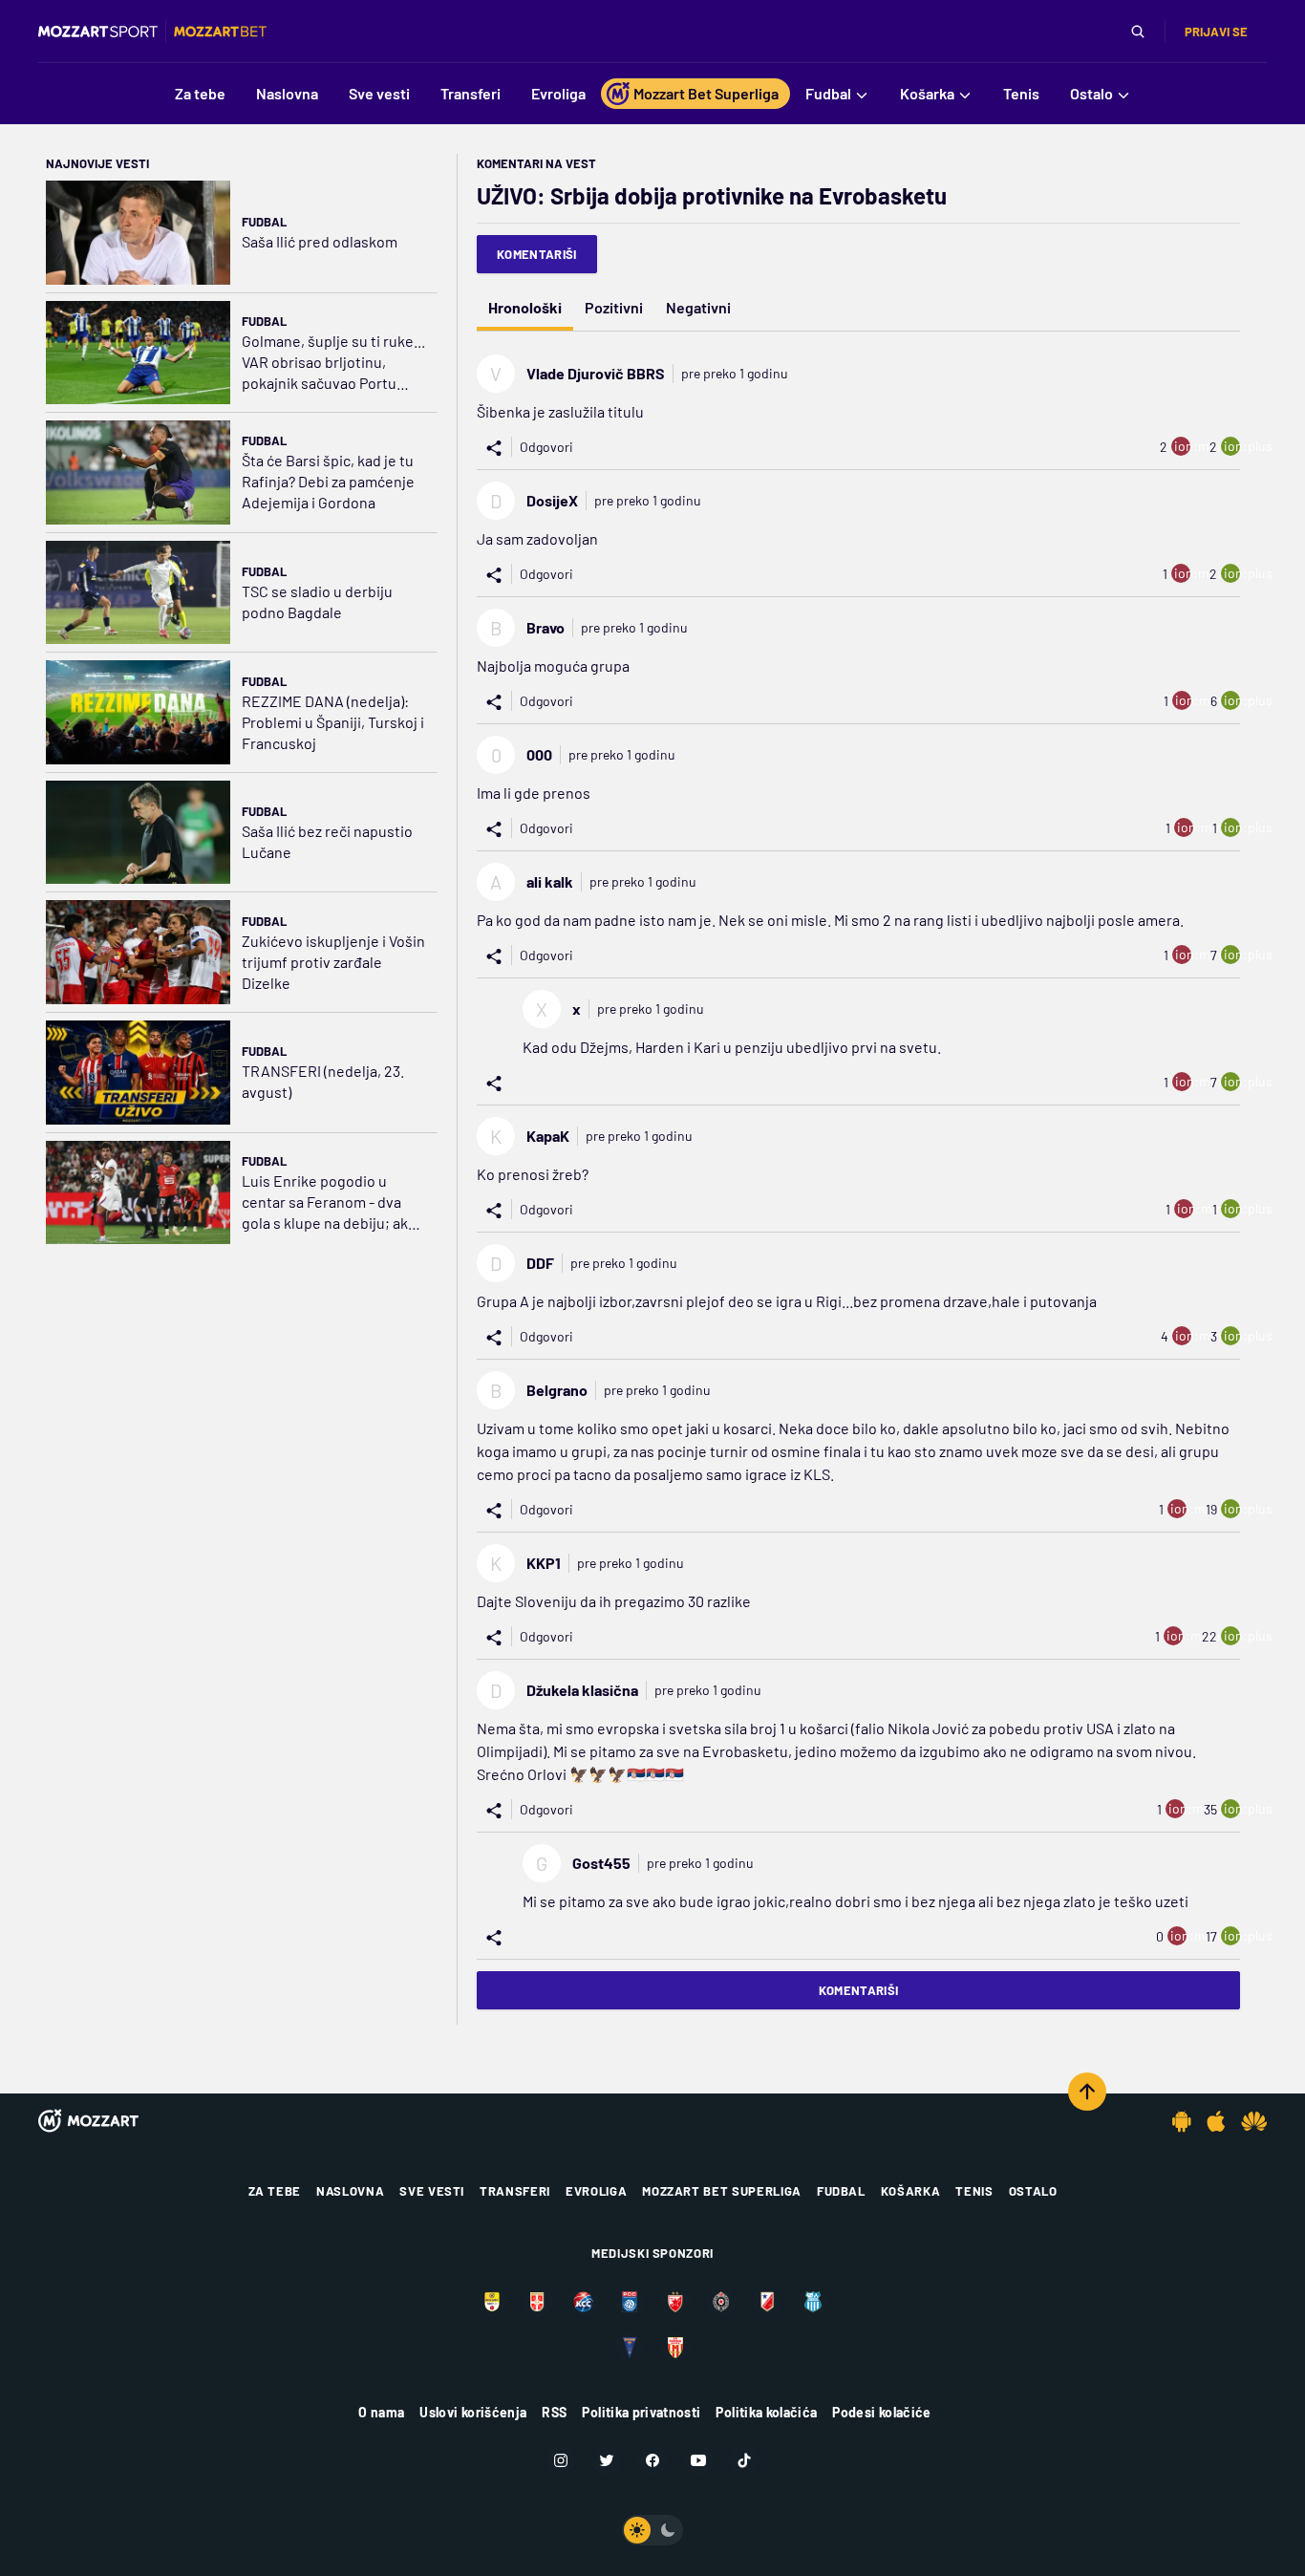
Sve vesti (432, 2191)
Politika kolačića (766, 2412)
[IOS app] (1216, 2121)
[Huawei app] (1254, 2121)
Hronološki (525, 307)
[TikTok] (744, 2460)
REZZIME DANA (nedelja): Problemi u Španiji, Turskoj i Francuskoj (333, 722)
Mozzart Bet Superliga (722, 2191)
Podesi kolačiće (881, 2412)
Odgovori (546, 447)
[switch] (652, 2530)
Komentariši (537, 254)
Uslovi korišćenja (473, 2412)
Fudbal (264, 222)
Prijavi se (1216, 32)
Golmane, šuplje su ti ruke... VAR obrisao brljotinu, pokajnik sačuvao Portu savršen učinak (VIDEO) (333, 363)
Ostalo (1033, 2191)
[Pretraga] (1138, 32)
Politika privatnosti (641, 2412)
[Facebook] (652, 2460)
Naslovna (350, 2191)
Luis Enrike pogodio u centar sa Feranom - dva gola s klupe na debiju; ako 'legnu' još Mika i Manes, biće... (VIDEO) (329, 1202)
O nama (381, 2412)
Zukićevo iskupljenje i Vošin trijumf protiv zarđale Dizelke (333, 962)
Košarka (911, 2191)
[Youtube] (698, 2460)
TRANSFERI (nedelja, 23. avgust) (323, 1081)
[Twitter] (607, 2460)
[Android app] (1182, 2121)
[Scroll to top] (1087, 2092)
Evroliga (596, 2191)
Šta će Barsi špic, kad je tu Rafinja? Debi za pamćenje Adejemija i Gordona (328, 481)
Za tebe (275, 2191)
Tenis (974, 2191)
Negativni (698, 307)
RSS (554, 2412)
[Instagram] (561, 2460)
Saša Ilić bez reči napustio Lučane (327, 841)
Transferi (515, 2191)
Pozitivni (614, 307)
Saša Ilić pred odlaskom (320, 241)
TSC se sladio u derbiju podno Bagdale (317, 601)
